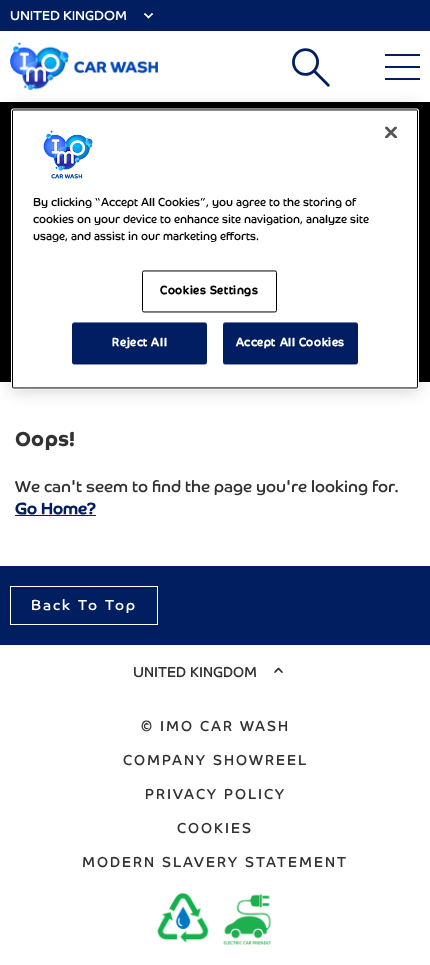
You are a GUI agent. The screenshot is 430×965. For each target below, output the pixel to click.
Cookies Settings (209, 290)
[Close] (391, 132)
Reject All (139, 342)
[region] (215, 248)
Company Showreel (215, 760)
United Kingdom (68, 15)
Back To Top (84, 605)
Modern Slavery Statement (215, 862)
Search (311, 67)
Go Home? (55, 508)
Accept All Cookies (290, 342)
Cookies (215, 828)
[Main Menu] (402, 67)
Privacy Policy (215, 794)
